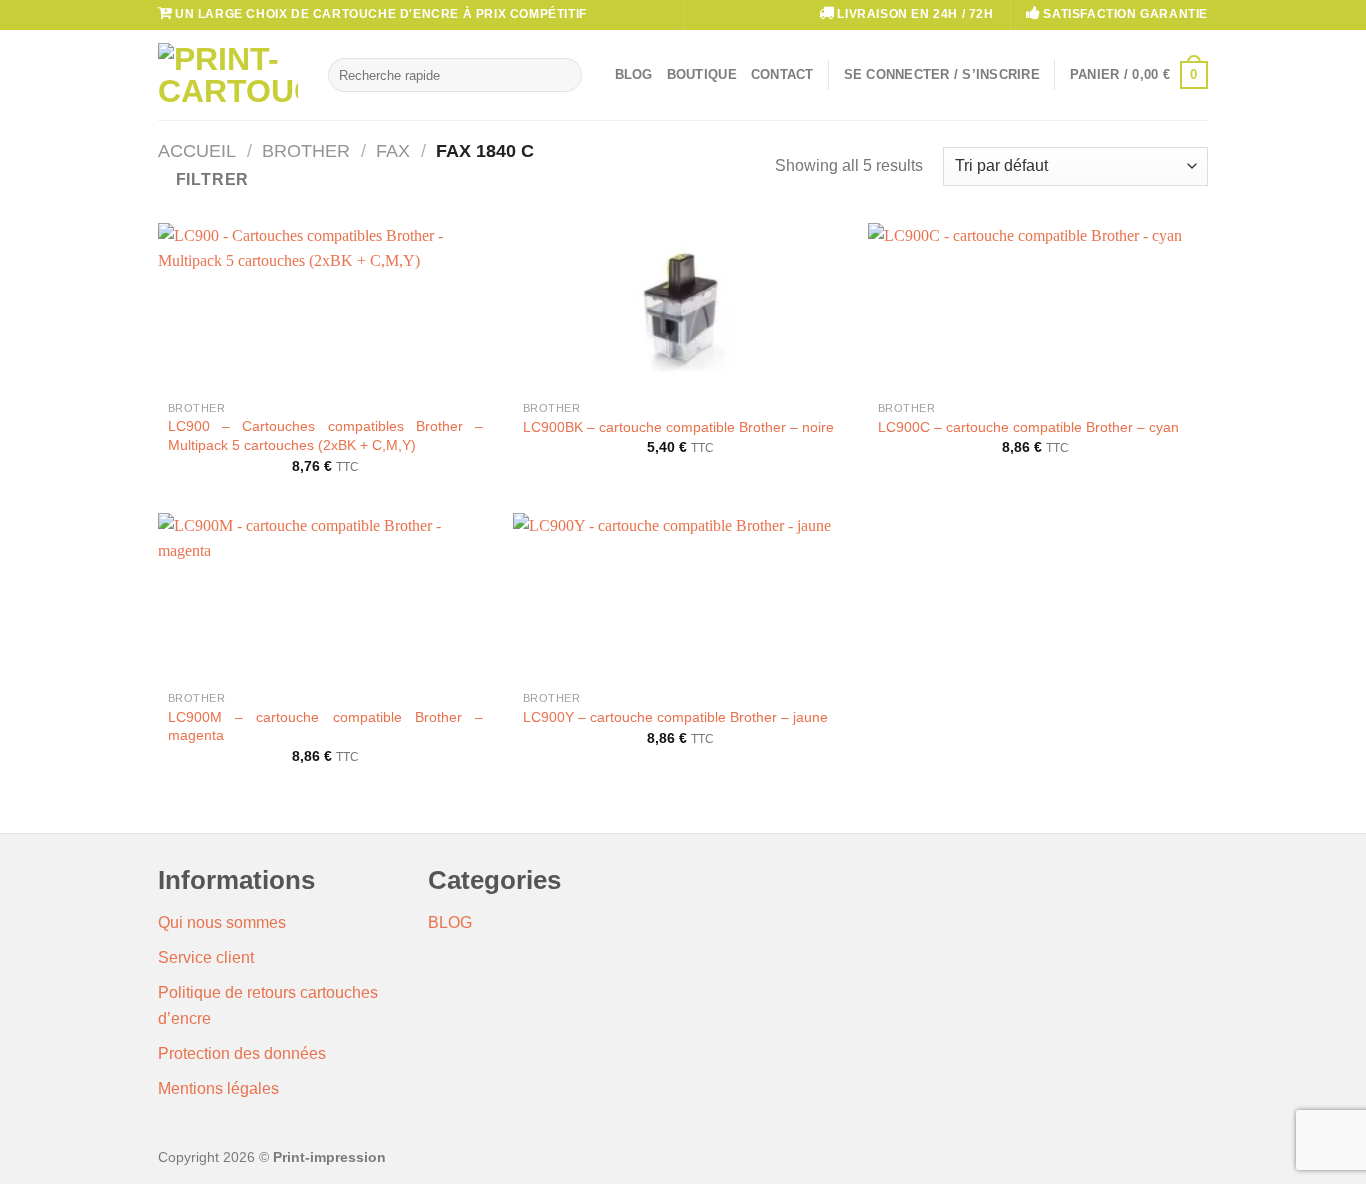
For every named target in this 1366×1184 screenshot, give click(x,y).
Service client (206, 957)
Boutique (702, 74)
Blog (634, 74)
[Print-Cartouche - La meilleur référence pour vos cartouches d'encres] (228, 75)
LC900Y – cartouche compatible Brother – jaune (675, 717)
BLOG (450, 922)
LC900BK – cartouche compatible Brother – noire (678, 427)
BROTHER (306, 150)
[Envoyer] (562, 75)
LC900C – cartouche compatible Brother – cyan (1028, 427)
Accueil (197, 150)
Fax (393, 150)
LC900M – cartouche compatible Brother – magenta (325, 726)
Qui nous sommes (222, 922)
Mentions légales (218, 1088)
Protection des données (242, 1053)
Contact (782, 74)
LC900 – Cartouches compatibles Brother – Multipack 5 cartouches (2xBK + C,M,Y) (325, 435)
